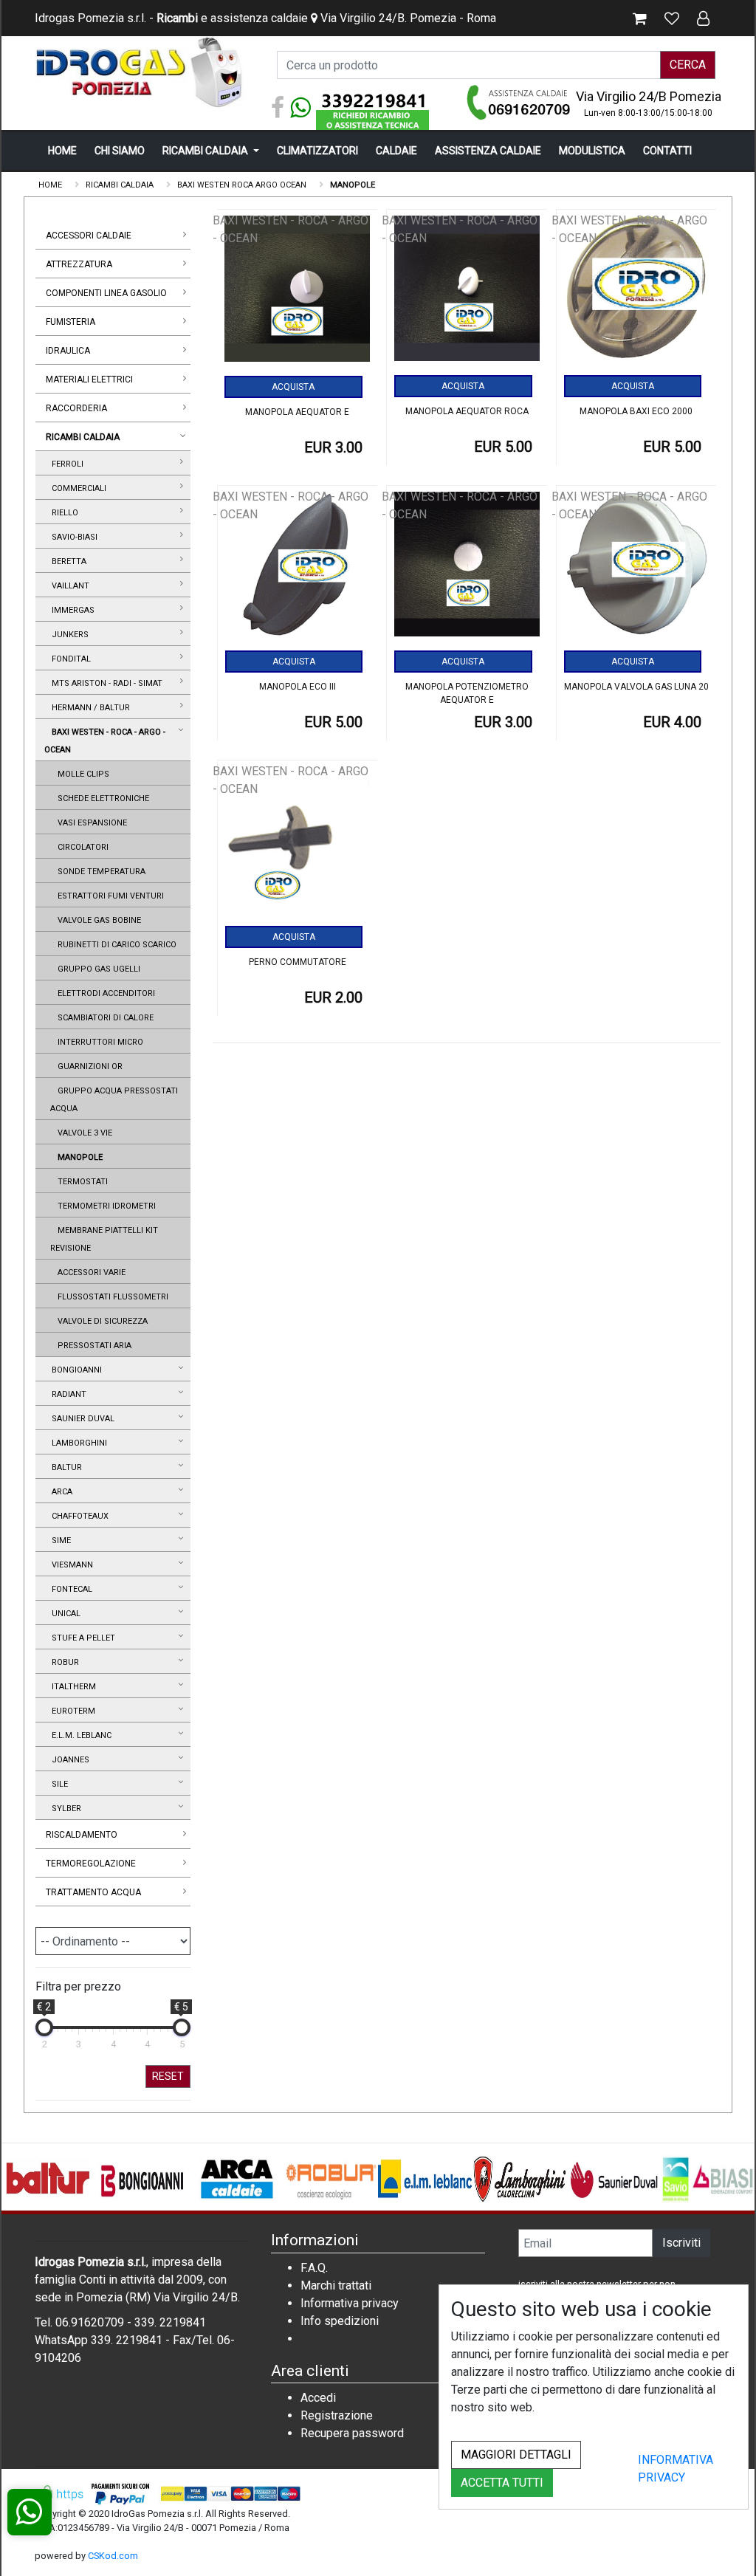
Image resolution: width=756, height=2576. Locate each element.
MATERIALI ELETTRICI (89, 379)
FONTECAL (70, 1589)
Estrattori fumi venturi (109, 896)
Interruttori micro (98, 1042)
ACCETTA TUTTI (502, 2483)
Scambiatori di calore (103, 1018)
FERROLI (65, 464)
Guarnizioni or (88, 1067)
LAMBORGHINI (77, 1443)
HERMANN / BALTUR (89, 708)
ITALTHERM (72, 1687)
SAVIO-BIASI (72, 537)
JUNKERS (68, 635)
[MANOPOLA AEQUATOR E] (298, 294)
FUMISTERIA (71, 322)
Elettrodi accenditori (104, 993)
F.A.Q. (314, 2268)
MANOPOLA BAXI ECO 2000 (636, 411)
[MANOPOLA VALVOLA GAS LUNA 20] (637, 570)
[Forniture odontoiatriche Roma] (142, 72)
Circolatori (81, 847)
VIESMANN (70, 1565)
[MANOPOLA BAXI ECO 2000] (637, 293)
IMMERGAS (71, 610)
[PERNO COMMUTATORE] (298, 844)
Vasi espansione (90, 823)
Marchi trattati (336, 2285)
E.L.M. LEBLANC (79, 1735)
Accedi (318, 2398)
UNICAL (64, 1614)
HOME (62, 151)
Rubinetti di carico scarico (115, 945)
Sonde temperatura (99, 872)
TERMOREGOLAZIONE (91, 1864)
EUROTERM (71, 1711)
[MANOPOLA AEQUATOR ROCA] (467, 293)
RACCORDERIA (76, 408)
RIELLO (63, 513)
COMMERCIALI (77, 488)
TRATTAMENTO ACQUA (93, 1892)
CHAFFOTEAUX (78, 1516)
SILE (58, 1784)
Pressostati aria (92, 1346)
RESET (168, 2076)
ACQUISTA (293, 387)
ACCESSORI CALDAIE (89, 236)
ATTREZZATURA (79, 264)
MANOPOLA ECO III (298, 687)
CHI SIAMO (120, 151)
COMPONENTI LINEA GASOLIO (106, 293)
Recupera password (352, 2433)
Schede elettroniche (101, 798)
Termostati (80, 1182)
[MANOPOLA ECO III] (298, 570)
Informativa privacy (350, 2303)
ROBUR (63, 1662)
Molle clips (81, 774)
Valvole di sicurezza (100, 1321)
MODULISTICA (592, 151)
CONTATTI (667, 151)
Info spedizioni (340, 2321)
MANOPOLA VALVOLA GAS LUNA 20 (636, 687)
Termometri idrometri (104, 1206)
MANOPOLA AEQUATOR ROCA (467, 411)
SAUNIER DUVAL (81, 1419)
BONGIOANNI (75, 1370)
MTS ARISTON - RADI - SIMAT (105, 683)
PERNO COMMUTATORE (298, 962)
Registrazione (337, 2415)
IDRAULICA (68, 351)
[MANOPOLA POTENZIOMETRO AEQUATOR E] (467, 570)
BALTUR (65, 1467)
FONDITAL (69, 659)
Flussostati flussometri (111, 1297)
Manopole (78, 1157)
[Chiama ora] (519, 102)
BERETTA (67, 561)
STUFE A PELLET (81, 1638)
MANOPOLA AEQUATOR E (297, 412)
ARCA (60, 1492)
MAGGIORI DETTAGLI (516, 2455)
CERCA (688, 65)
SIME (59, 1541)
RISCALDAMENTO (82, 1835)
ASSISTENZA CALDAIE (488, 151)
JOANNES (68, 1760)
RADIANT (67, 1394)
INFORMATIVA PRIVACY (676, 2469)
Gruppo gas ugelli (97, 969)
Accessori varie (89, 1272)
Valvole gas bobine (97, 920)
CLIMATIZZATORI (317, 151)
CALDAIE (396, 151)
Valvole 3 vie (83, 1133)
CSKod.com (113, 2556)
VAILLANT (68, 586)
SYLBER (64, 1809)
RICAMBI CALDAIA (206, 151)
